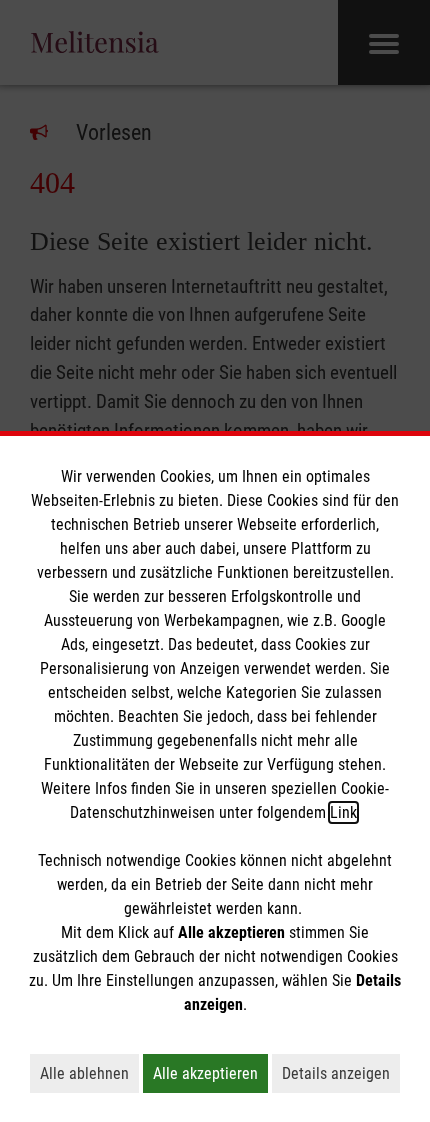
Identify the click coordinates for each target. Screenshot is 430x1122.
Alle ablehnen (89, 1073)
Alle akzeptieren (210, 1073)
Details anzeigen (341, 1073)
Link (343, 812)
